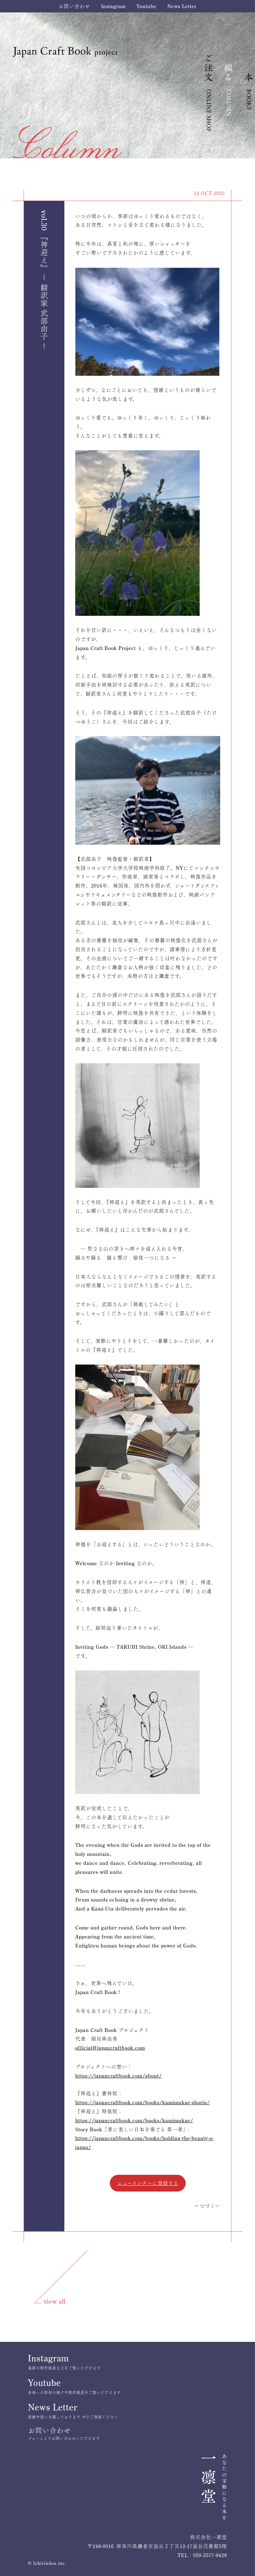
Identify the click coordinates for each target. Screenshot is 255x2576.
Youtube (146, 6)
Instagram (113, 6)
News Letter (182, 6)
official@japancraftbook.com (110, 2048)
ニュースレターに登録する (148, 2183)
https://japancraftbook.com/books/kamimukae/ (134, 2120)
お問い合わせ (74, 6)
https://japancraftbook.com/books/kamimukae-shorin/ (143, 2102)
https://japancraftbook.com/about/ (118, 2076)
